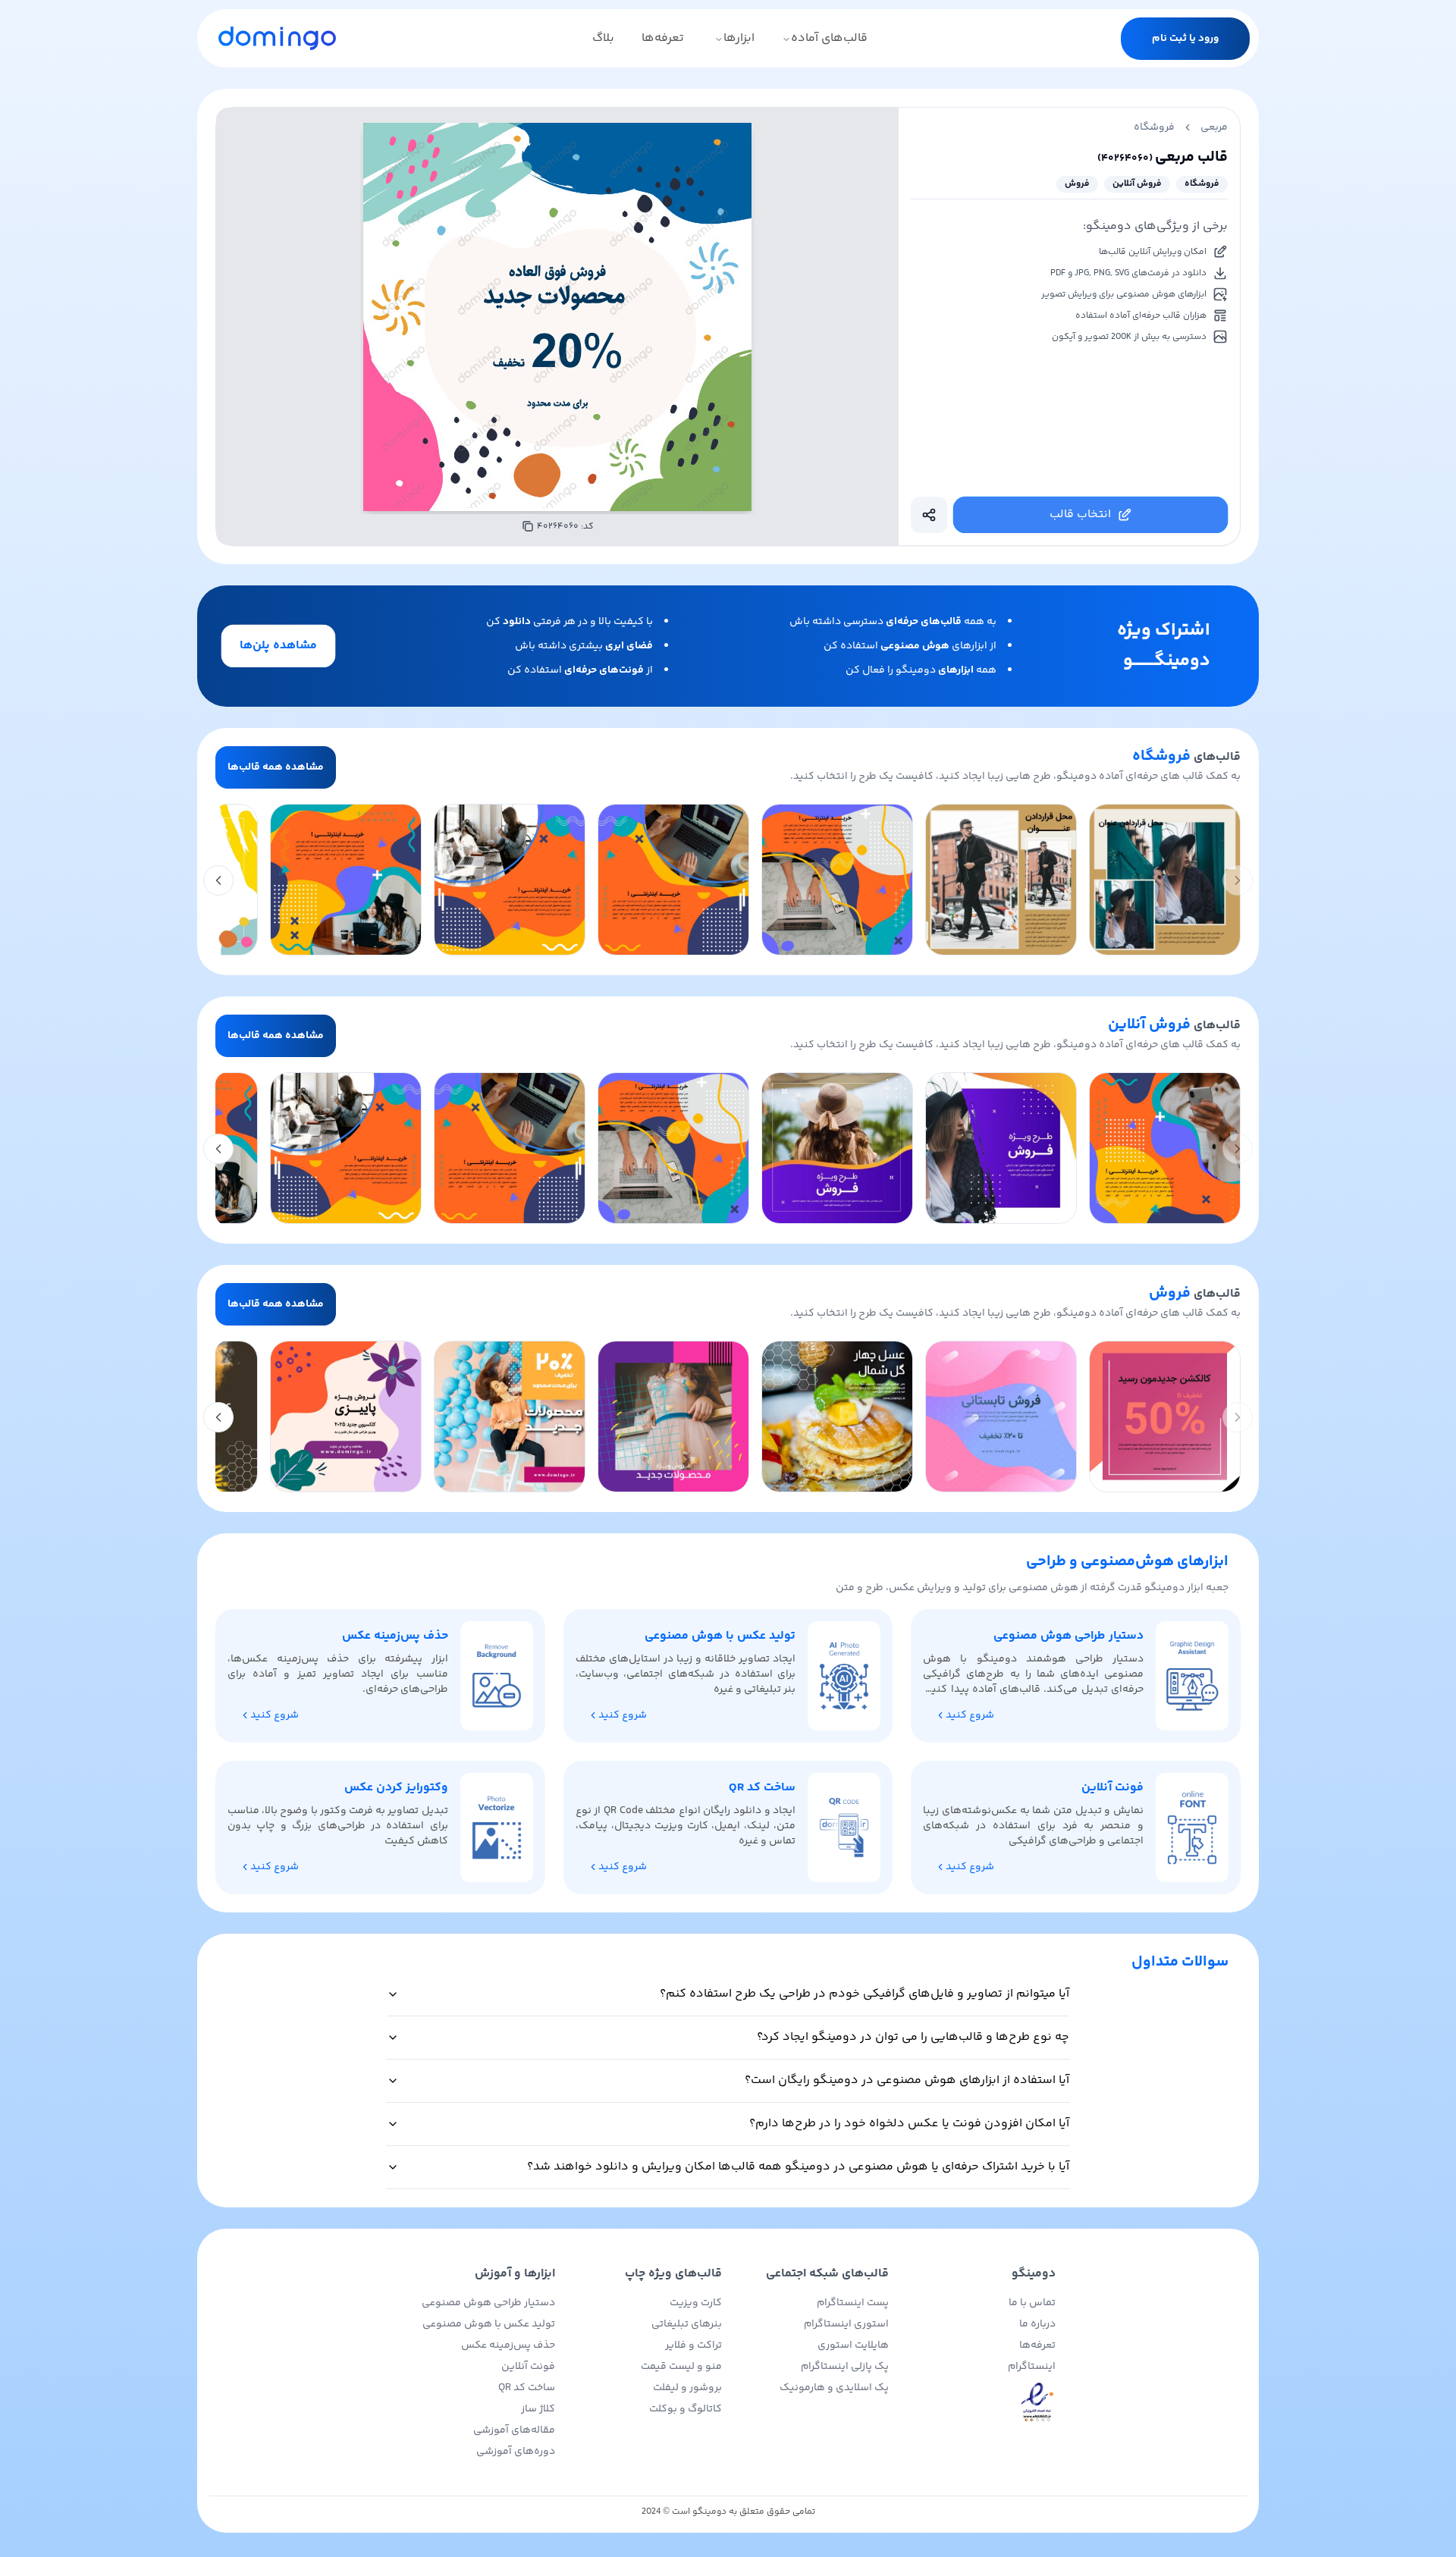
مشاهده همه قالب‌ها (276, 767)
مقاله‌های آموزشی (514, 2430)
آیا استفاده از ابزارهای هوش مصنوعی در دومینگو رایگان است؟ (907, 2080)
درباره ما (1037, 2324)
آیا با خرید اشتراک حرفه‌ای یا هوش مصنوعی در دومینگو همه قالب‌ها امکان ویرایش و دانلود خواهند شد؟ (798, 2167)
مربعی (1214, 127)
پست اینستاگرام (853, 2303)
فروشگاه (1154, 127)
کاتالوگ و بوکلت (686, 2409)
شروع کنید (970, 1715)
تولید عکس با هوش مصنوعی (489, 2324)
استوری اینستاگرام (846, 2324)
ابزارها (739, 38)
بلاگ (603, 38)
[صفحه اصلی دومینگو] (277, 38)
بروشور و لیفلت (687, 2388)
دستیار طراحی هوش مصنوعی (488, 2303)
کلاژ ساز (538, 2409)
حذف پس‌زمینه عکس (508, 2345)
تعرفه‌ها (663, 38)
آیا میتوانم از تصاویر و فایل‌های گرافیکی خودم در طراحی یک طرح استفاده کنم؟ (864, 1994)
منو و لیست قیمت (681, 2367)
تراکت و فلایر (693, 2345)
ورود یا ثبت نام (1185, 39)
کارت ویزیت (696, 2303)
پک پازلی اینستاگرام (845, 2367)
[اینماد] (978, 2403)
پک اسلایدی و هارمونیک (834, 2388)
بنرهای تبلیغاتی (687, 2324)
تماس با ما (1032, 2303)
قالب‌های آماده (829, 38)
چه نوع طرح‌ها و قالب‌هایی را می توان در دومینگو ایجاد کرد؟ (913, 2037)
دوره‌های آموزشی (516, 2452)
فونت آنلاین (528, 2367)
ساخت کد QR (527, 2388)
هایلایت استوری (853, 2345)
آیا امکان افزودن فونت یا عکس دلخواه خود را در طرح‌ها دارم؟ (909, 2124)
